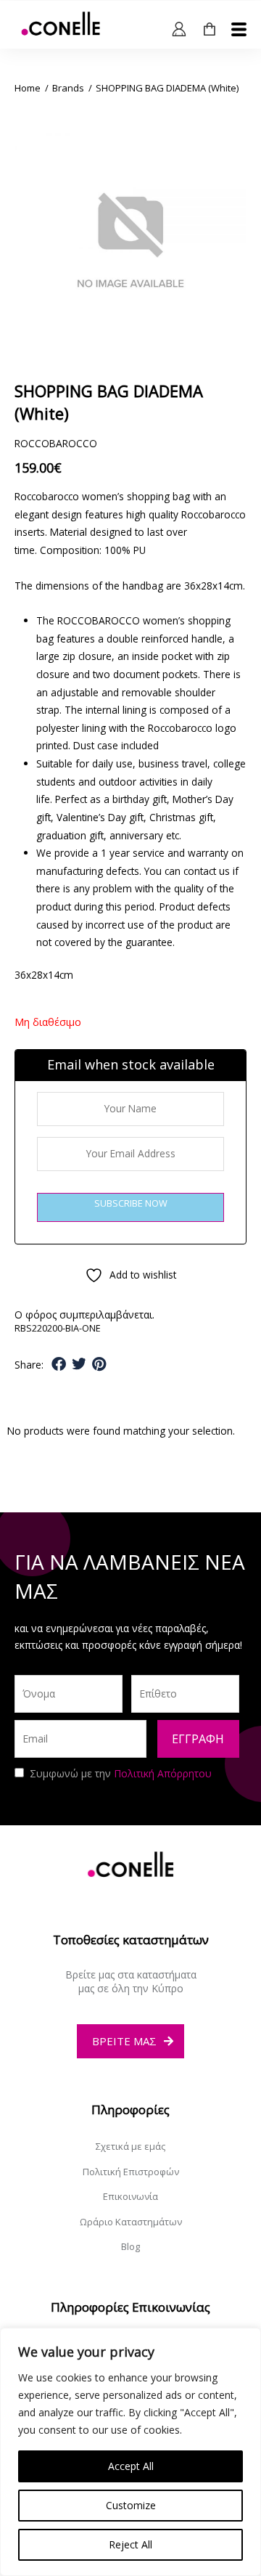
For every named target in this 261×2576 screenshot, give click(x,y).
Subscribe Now (131, 1203)
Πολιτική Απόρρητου (163, 1773)
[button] (59, 1365)
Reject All (130, 2544)
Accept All (131, 2466)
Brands (68, 88)
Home (28, 88)
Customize (131, 2505)
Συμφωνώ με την (121, 1773)
